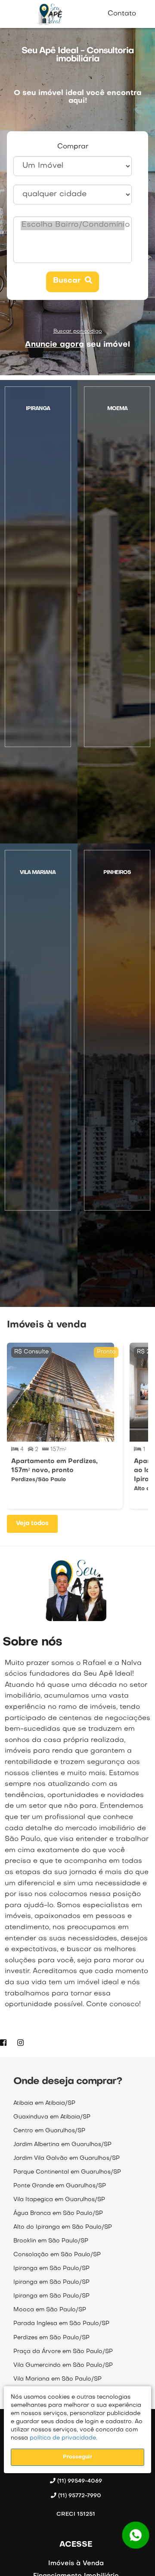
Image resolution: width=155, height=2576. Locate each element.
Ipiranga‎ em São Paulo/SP (51, 2269)
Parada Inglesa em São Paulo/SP (61, 2324)
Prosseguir (77, 2457)
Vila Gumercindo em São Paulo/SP (63, 2365)
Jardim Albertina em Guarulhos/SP (62, 2145)
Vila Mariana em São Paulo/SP (57, 2379)
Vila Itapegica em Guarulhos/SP (59, 2200)
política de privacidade (62, 2438)
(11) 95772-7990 (79, 2496)
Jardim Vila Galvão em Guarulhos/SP (67, 2158)
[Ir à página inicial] (50, 14)
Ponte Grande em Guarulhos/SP (60, 2186)
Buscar (69, 281)
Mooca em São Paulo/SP (50, 2310)
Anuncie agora (54, 345)
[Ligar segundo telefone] (78, 2504)
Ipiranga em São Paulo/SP (51, 2282)
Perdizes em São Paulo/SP (51, 2338)
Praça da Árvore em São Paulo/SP (63, 2352)
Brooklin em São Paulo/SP (51, 2241)
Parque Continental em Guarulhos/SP (67, 2172)
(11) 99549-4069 (79, 2481)
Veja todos (32, 1524)
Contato (122, 14)
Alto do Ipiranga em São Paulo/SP (63, 2227)
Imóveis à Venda (76, 2564)
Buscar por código (78, 331)
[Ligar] (78, 2489)
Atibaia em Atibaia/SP (44, 2103)
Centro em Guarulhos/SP (49, 2131)
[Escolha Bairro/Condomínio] (73, 226)
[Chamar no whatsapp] (136, 2535)
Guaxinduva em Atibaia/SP (52, 2117)
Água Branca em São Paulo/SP (58, 2213)
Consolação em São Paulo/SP (57, 2255)
